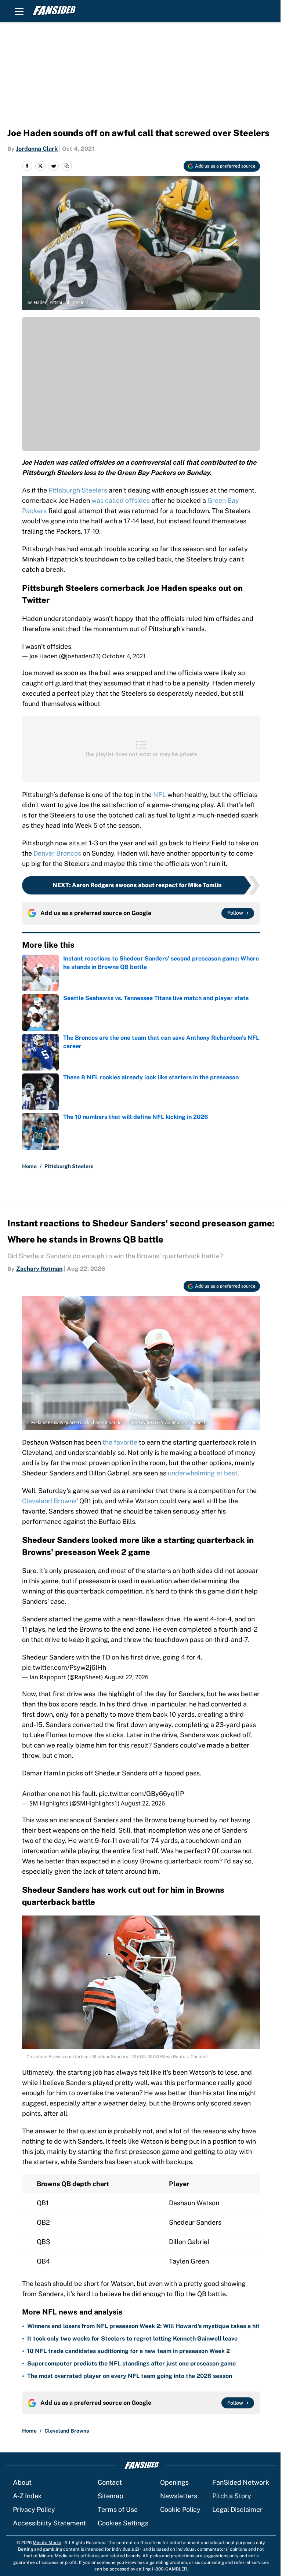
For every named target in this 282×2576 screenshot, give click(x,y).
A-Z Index (27, 2496)
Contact (110, 2482)
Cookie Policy (180, 2509)
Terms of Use (118, 2509)
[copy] (67, 166)
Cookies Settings (123, 2523)
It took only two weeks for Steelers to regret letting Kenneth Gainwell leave (132, 2339)
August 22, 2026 (126, 1677)
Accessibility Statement (49, 2523)
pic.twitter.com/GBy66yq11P (141, 1794)
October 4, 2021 (124, 656)
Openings (174, 2482)
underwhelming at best (203, 1473)
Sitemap (111, 2496)
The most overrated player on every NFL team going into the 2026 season (130, 2376)
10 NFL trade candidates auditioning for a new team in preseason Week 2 (129, 2351)
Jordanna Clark (37, 149)
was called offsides (121, 500)
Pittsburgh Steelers (78, 490)
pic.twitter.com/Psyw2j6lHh (64, 1667)
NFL (160, 795)
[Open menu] (19, 11)
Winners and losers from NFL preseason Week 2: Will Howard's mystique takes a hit (143, 2326)
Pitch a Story (232, 2496)
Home (29, 1166)
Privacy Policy (34, 2509)
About (22, 2482)
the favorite (120, 1442)
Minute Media (47, 2543)
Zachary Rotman (39, 1269)
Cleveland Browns (49, 1501)
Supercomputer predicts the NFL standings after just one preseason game (131, 2363)
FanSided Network (241, 2482)
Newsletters (179, 2496)
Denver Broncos (57, 853)
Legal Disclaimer (237, 2509)
